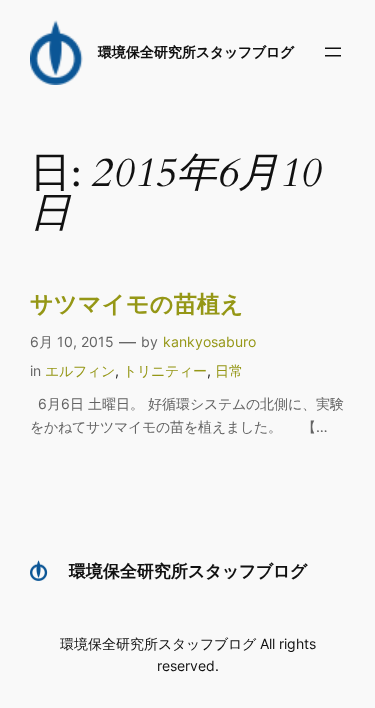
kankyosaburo (209, 341)
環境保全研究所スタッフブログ (196, 51)
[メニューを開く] (333, 52)
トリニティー (165, 370)
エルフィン (80, 370)
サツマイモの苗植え (137, 305)
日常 (229, 370)
